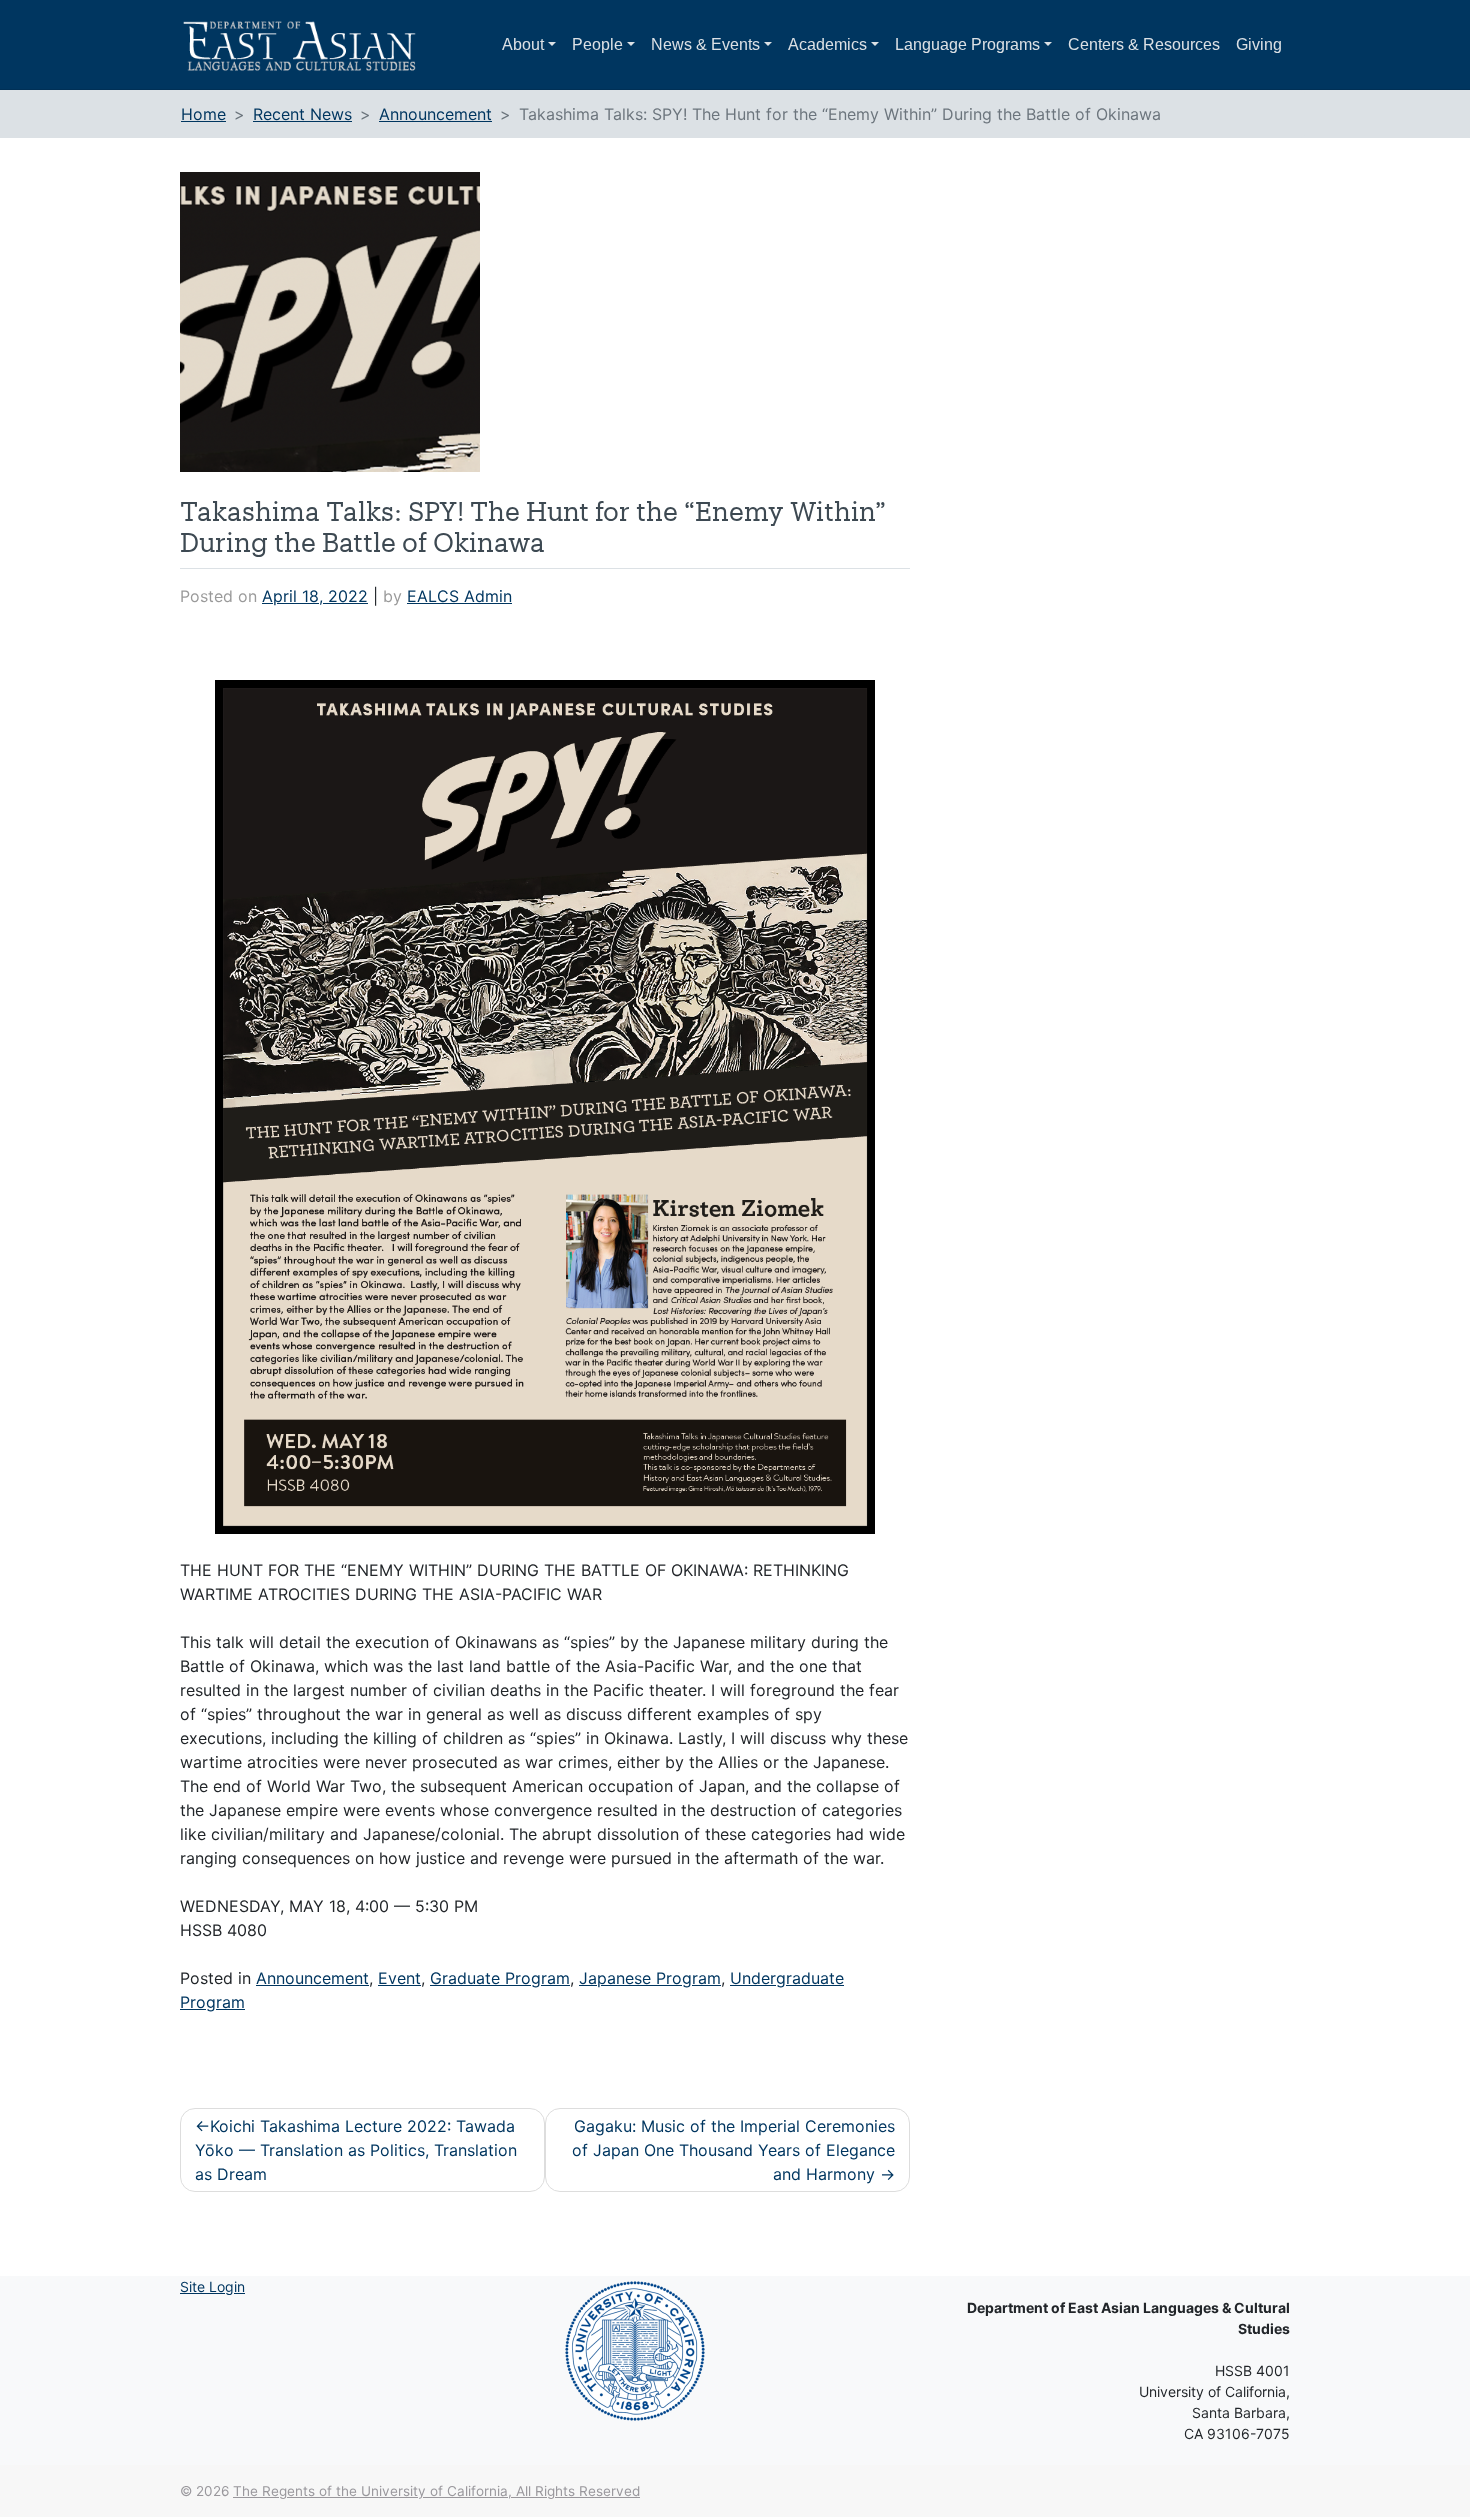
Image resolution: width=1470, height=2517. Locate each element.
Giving (1259, 44)
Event (399, 1978)
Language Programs (967, 44)
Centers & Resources (1144, 44)
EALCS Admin (459, 596)
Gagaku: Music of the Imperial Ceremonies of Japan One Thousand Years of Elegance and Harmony (733, 2150)
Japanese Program (650, 1978)
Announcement (312, 1978)
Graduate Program (500, 1978)
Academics (827, 44)
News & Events (705, 44)
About (523, 44)
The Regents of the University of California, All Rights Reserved (436, 2491)
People (597, 44)
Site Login (212, 2286)
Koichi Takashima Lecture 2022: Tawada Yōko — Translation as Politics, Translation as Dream (356, 2150)
